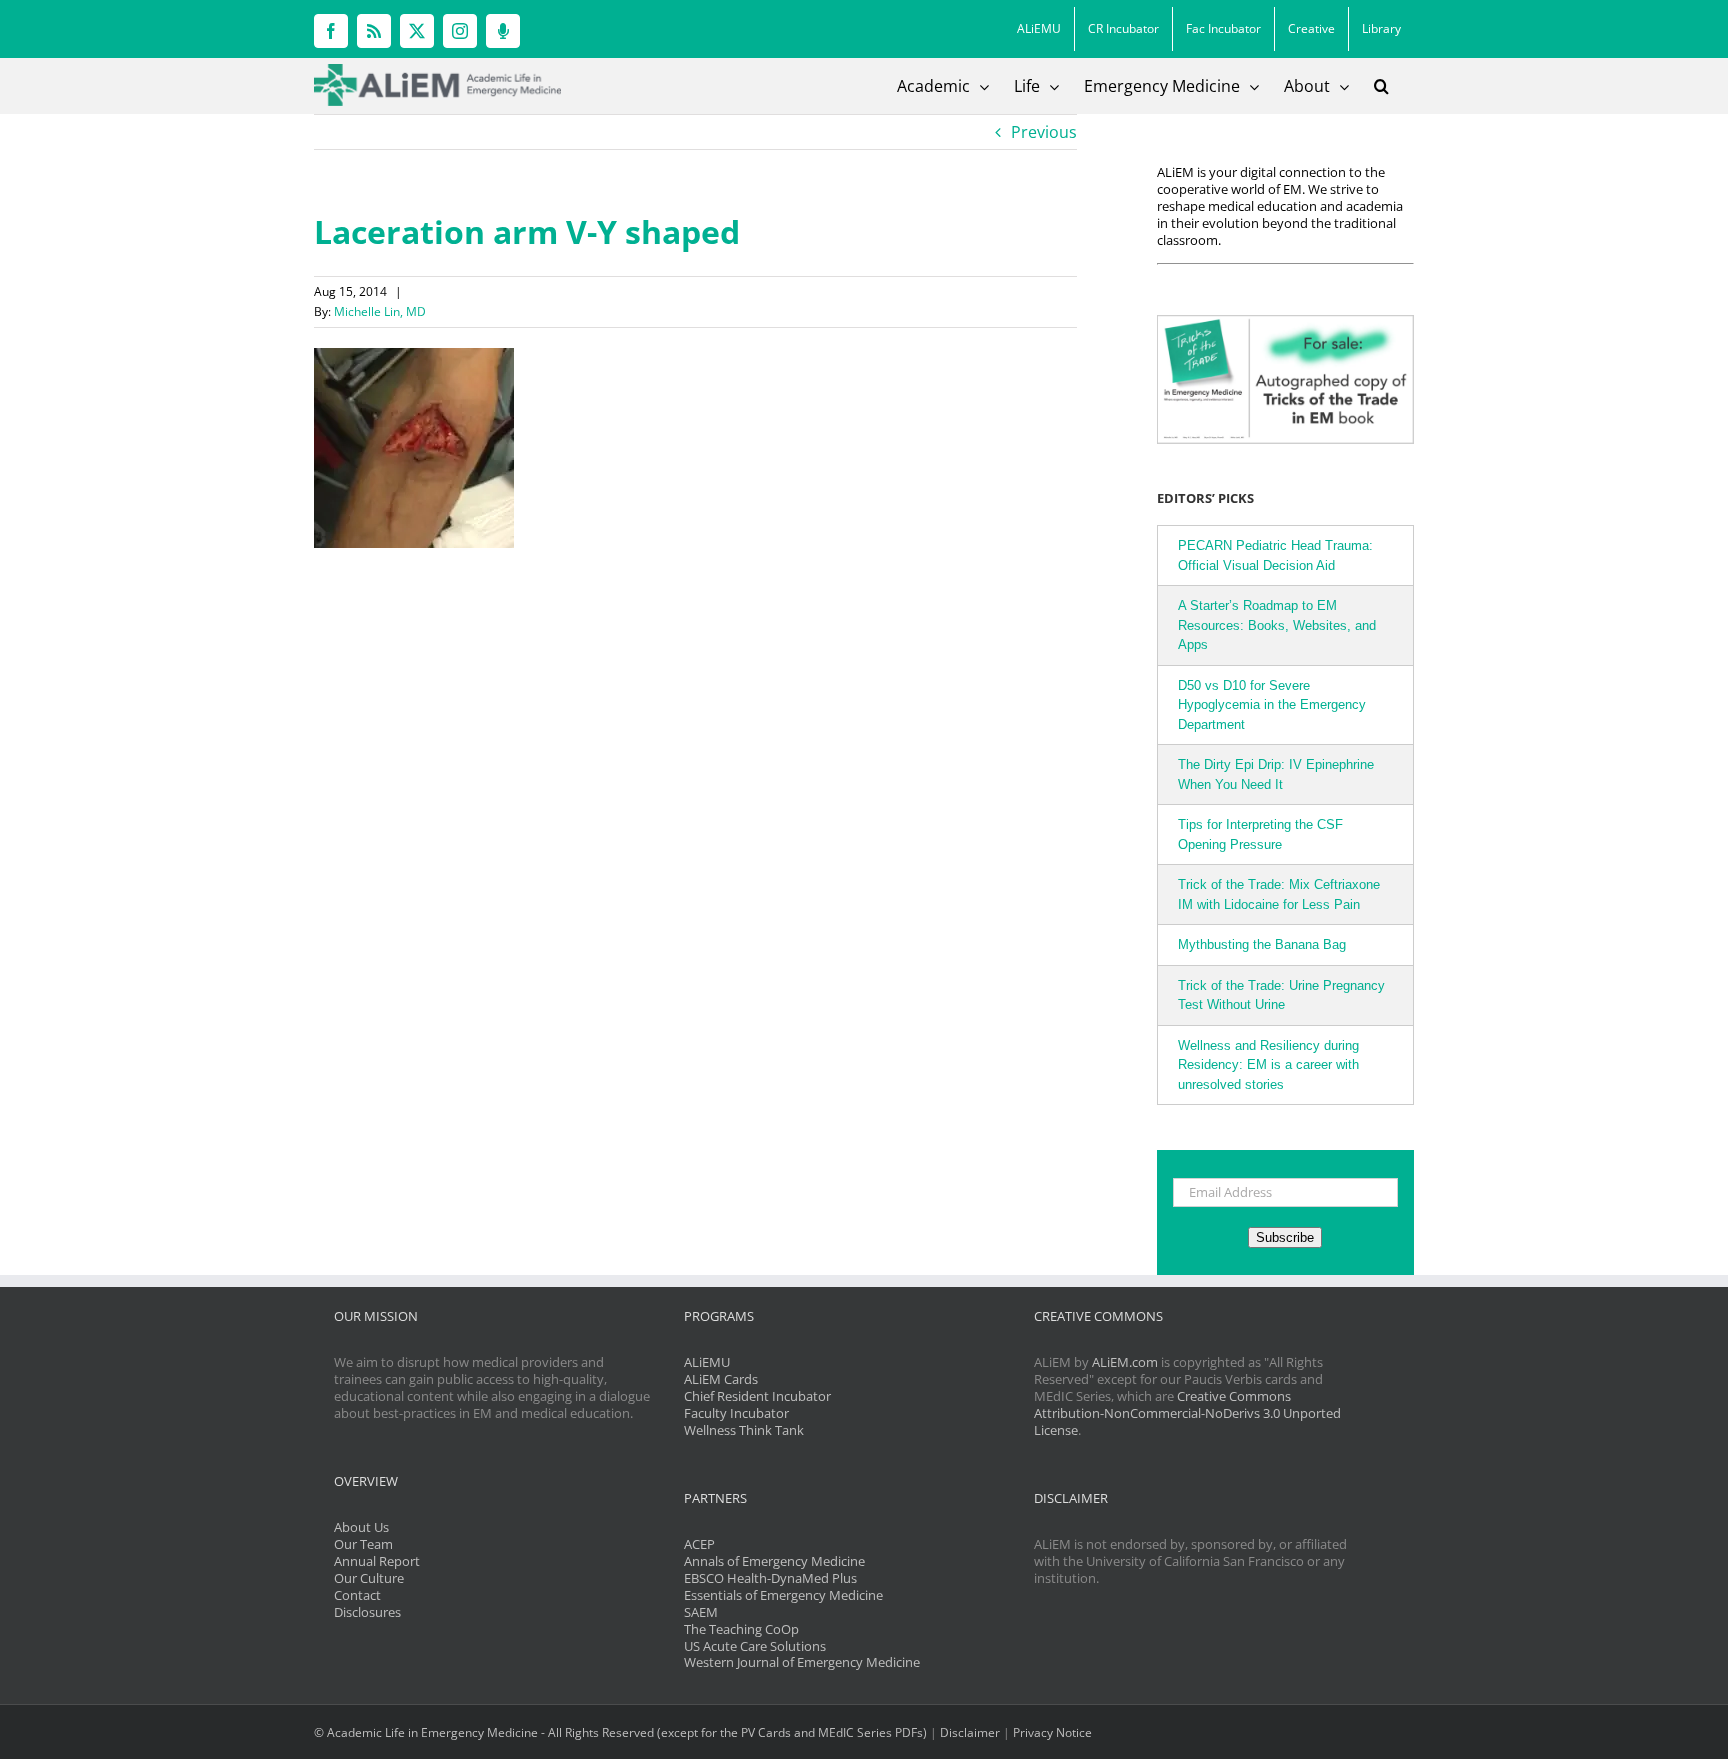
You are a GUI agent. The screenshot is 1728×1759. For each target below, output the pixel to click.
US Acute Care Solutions (755, 1646)
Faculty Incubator (736, 1413)
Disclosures (367, 1612)
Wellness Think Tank (744, 1430)
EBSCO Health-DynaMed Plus (770, 1578)
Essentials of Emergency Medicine (783, 1595)
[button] (1381, 86)
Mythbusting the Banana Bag (1262, 944)
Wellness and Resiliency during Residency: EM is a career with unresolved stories (1268, 1065)
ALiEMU (707, 1362)
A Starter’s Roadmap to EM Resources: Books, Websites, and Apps (1277, 625)
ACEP (699, 1544)
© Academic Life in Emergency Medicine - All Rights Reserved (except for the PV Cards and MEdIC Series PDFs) (620, 1732)
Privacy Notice (1052, 1732)
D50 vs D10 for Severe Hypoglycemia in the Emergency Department (1272, 705)
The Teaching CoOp (741, 1629)
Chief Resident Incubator (757, 1396)
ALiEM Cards (721, 1379)
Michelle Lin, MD (380, 311)
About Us (361, 1527)
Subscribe (1285, 1237)
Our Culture (369, 1578)
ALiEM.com (1125, 1362)
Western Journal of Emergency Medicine (802, 1662)
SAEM (701, 1612)
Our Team (363, 1544)
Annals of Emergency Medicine (774, 1561)
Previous (1044, 132)
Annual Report (377, 1561)
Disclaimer (970, 1732)
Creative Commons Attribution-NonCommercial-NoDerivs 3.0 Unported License (1187, 1413)
